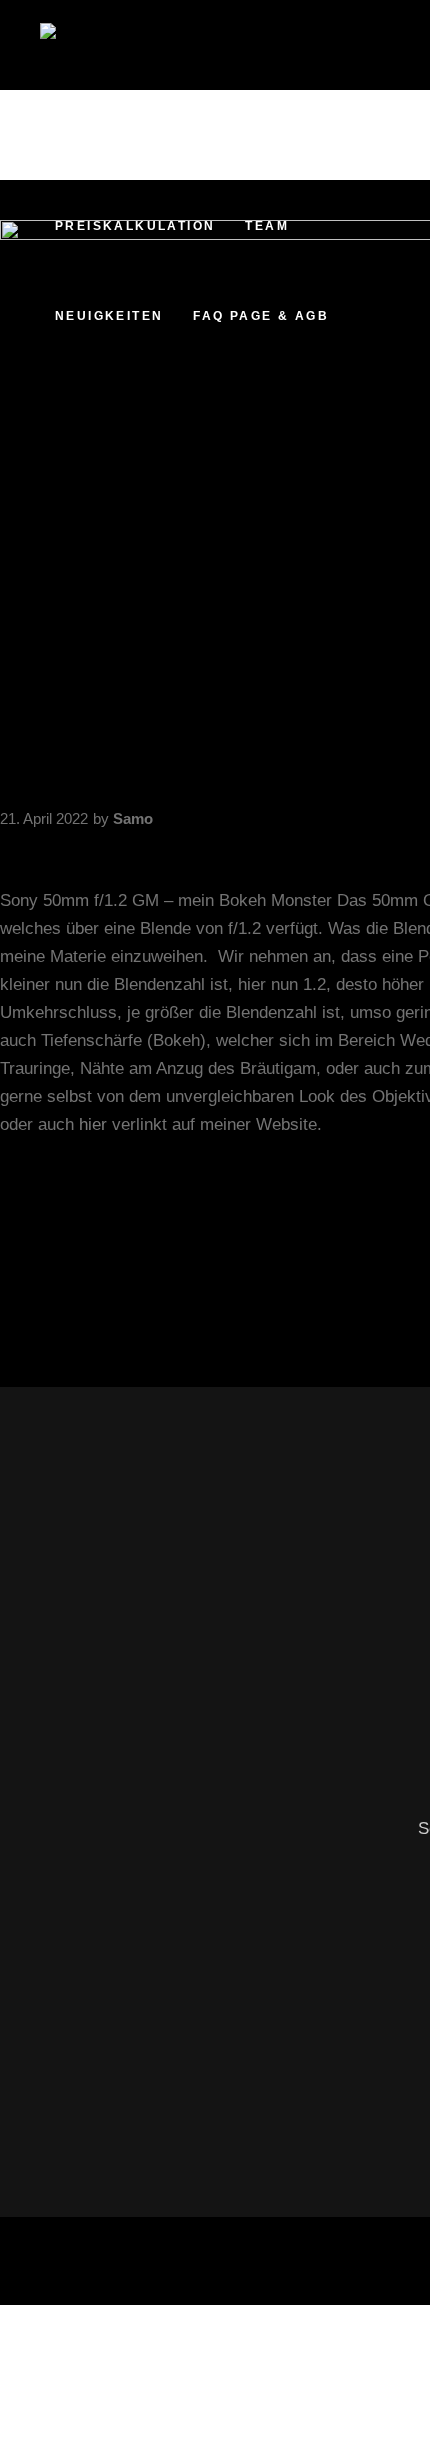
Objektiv (31, 1253)
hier (93, 1124)
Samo (133, 818)
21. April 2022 (44, 818)
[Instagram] (378, 198)
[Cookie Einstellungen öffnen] (150, 2449)
